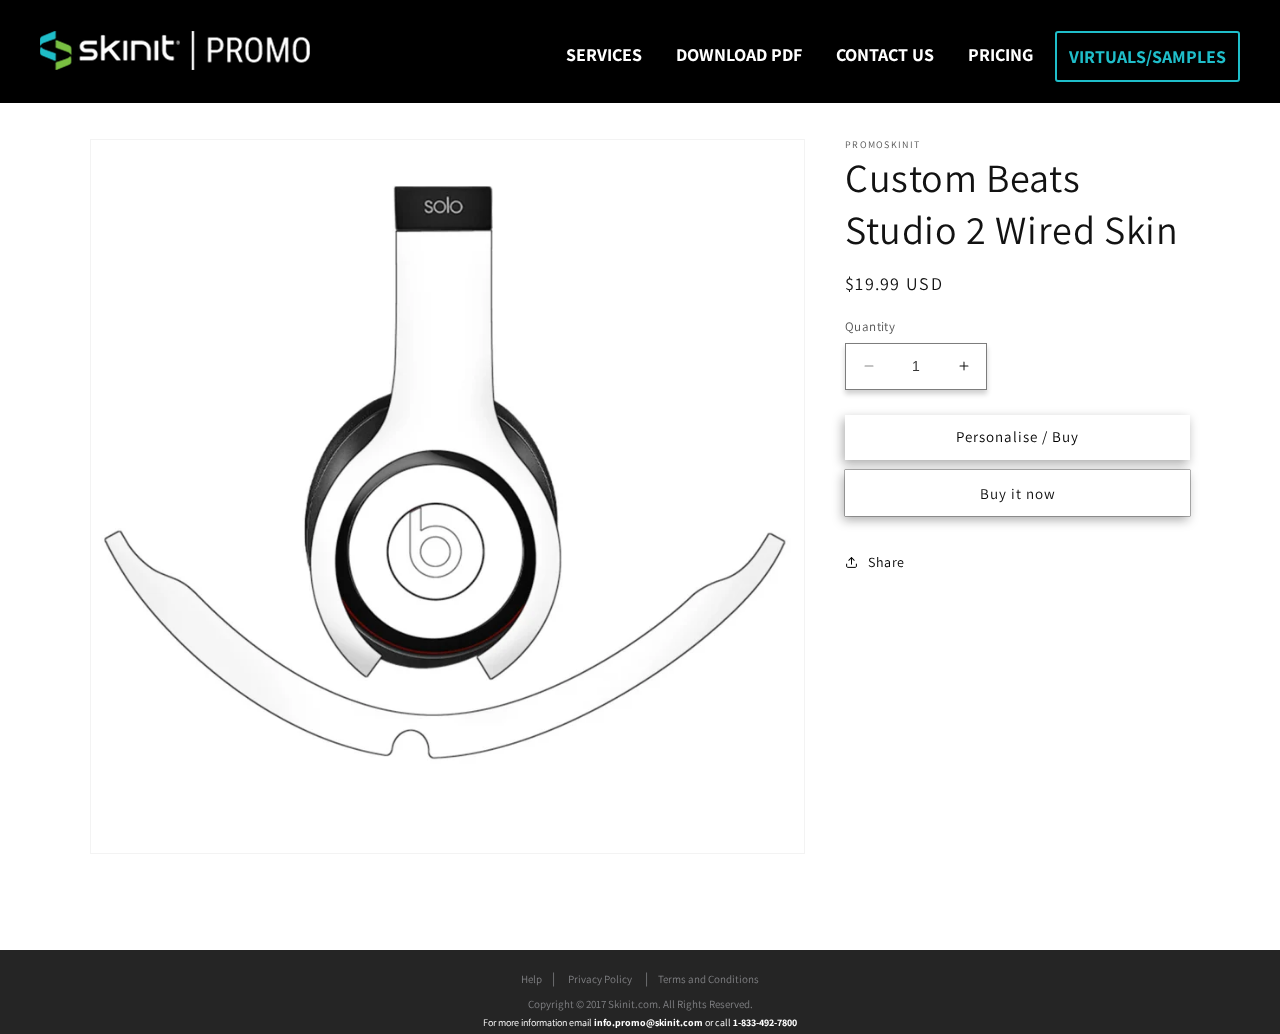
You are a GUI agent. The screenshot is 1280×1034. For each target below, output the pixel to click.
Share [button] (886, 562)
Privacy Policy (600, 979)
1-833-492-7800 (765, 1022)
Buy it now (1018, 492)
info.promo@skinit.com (649, 1022)
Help (531, 979)
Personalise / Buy (1017, 436)
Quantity (870, 326)
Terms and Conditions (708, 979)
